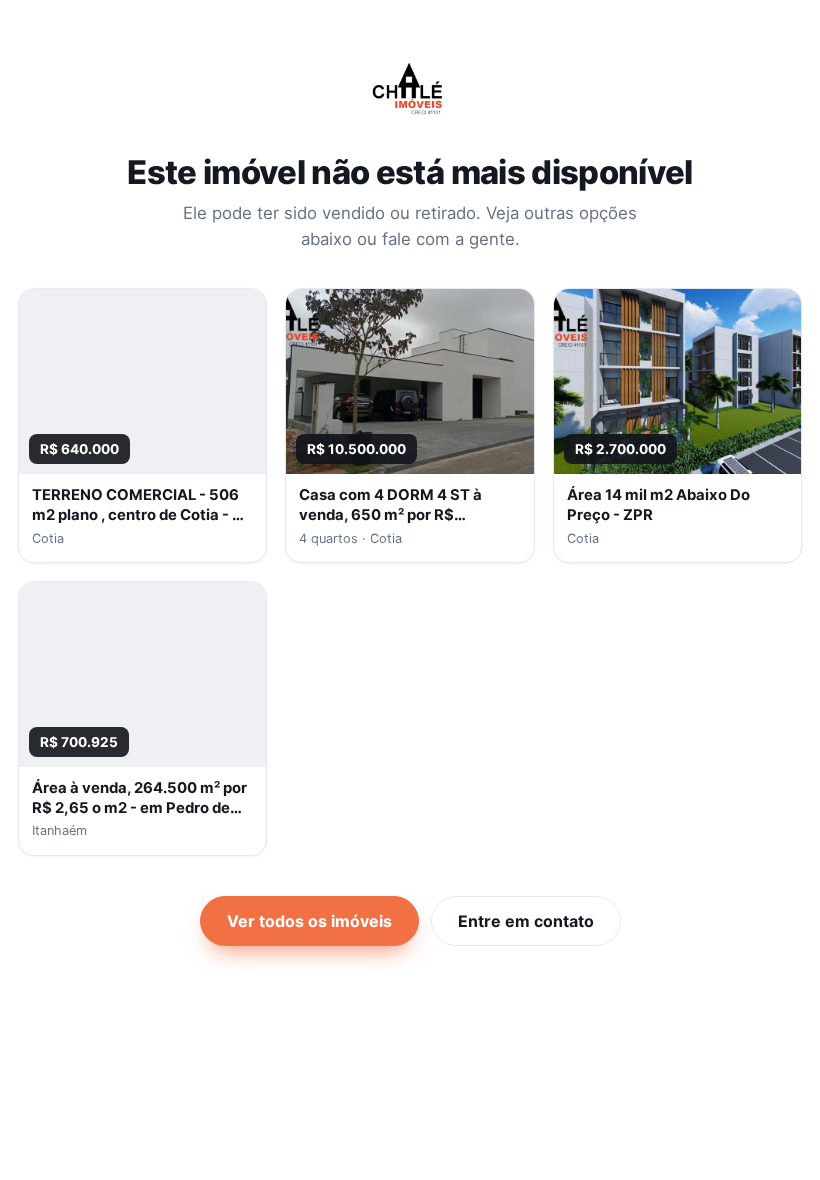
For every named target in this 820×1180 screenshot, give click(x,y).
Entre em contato (526, 921)
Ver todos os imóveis (309, 921)
